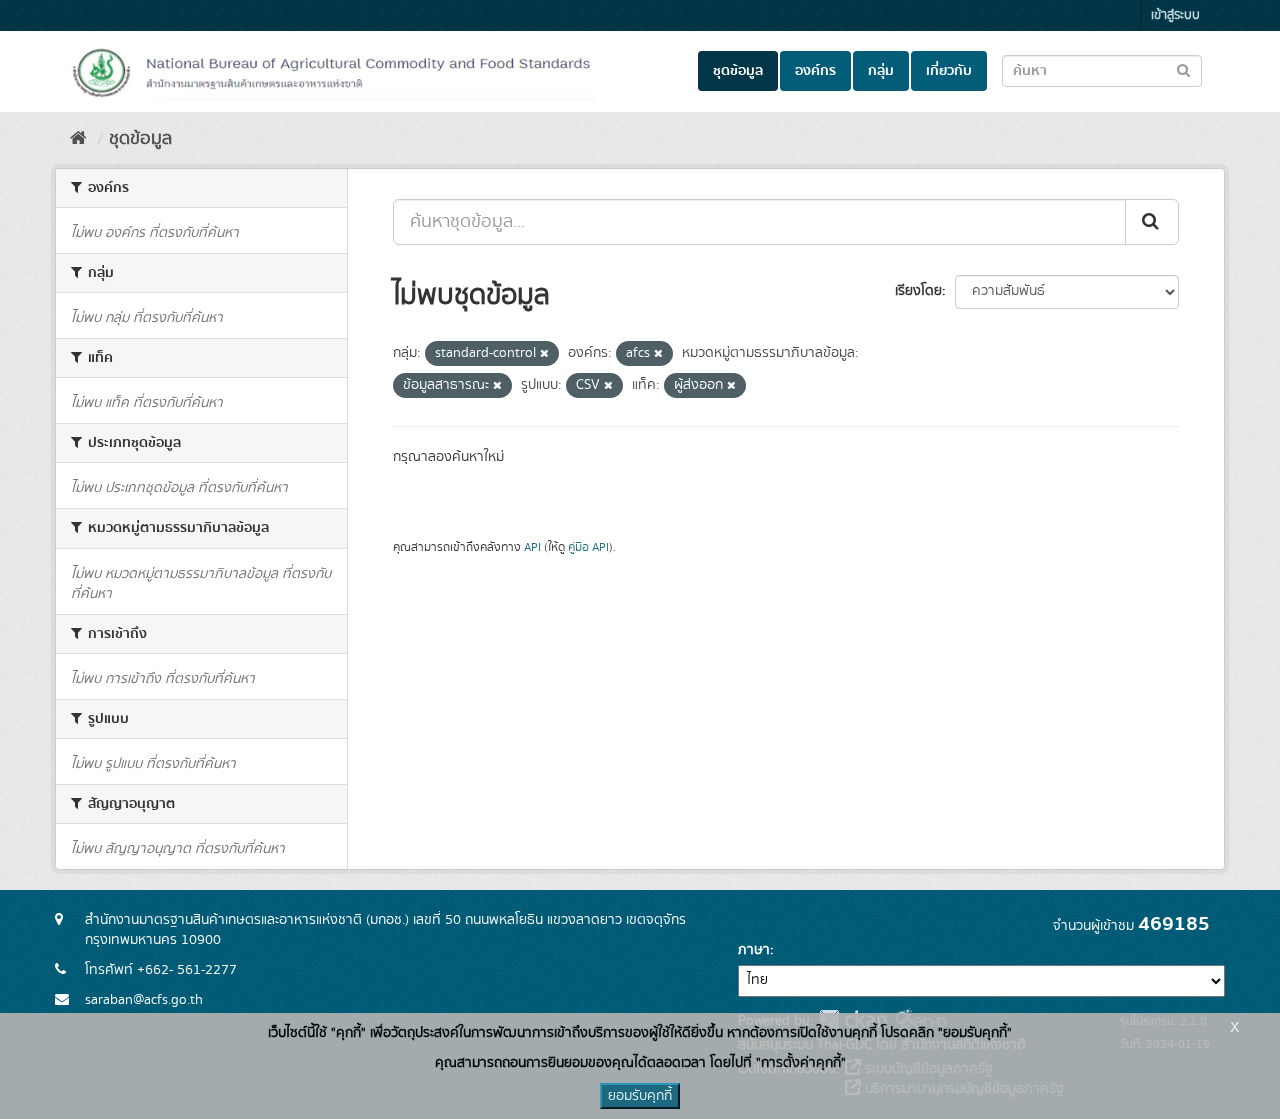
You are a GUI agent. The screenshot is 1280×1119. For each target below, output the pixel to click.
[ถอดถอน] (544, 354)
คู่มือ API (588, 547)
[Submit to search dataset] (1183, 69)
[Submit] (1152, 222)
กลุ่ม (881, 71)
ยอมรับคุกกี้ (640, 1096)
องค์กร (815, 71)
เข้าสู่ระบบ (1175, 15)
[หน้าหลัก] (78, 139)
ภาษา (754, 950)
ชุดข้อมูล (738, 71)
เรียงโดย (918, 291)
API (532, 547)
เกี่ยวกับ (949, 71)
